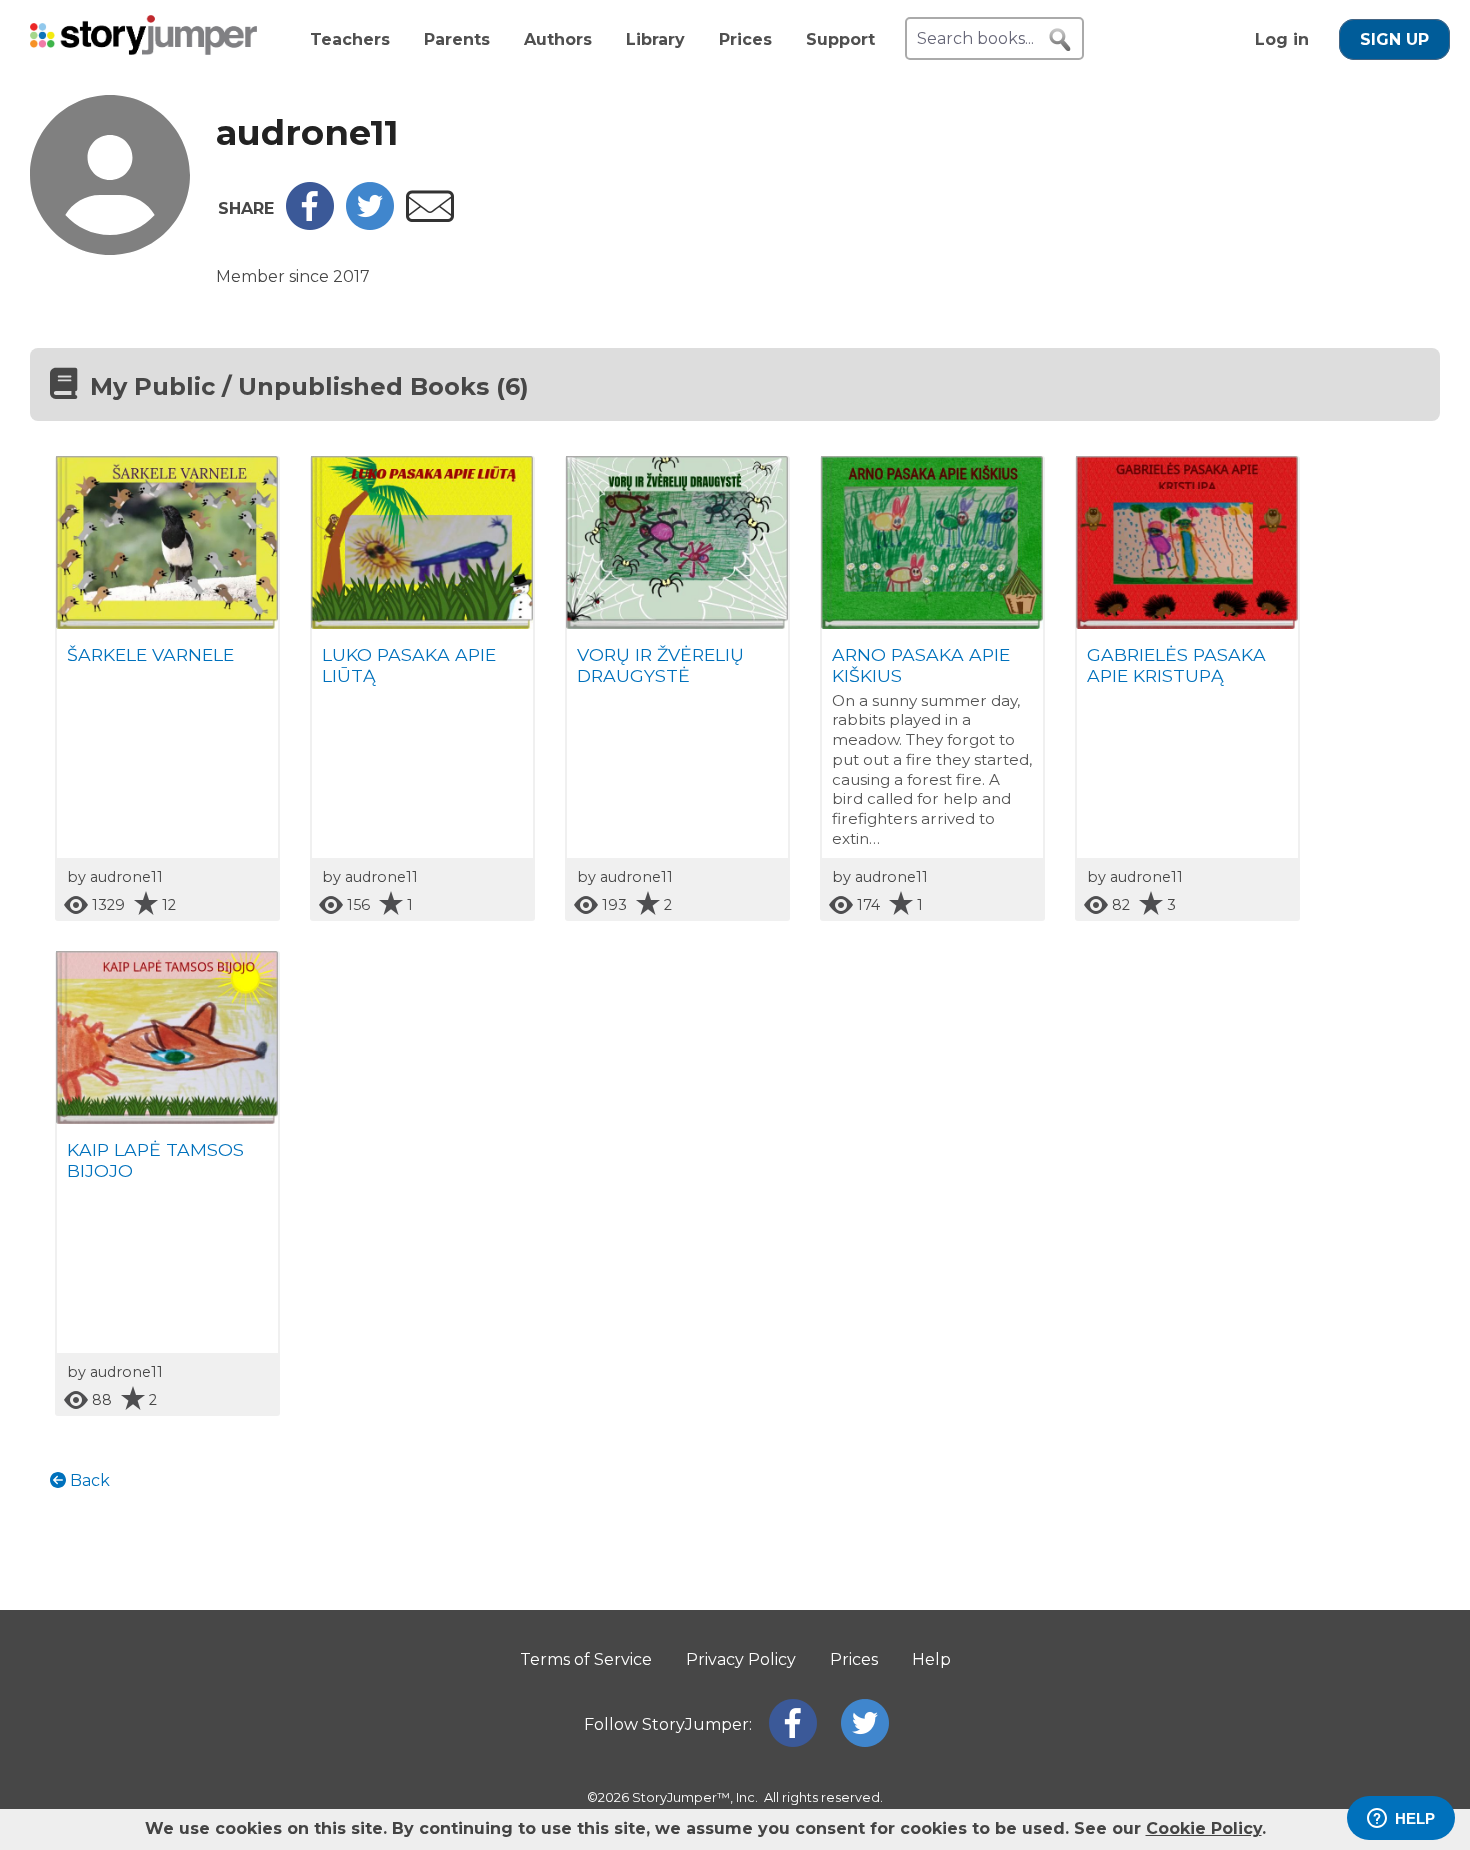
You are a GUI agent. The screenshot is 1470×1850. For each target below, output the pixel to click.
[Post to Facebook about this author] (310, 224)
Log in (1282, 39)
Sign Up (1394, 39)
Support (840, 39)
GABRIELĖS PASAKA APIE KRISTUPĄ (1176, 665)
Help (931, 1659)
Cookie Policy (1204, 1828)
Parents (457, 39)
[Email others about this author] (430, 216)
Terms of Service (586, 1659)
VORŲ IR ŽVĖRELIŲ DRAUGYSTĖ (660, 665)
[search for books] (1060, 40)
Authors (558, 39)
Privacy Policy (741, 1659)
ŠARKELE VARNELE (150, 654)
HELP (1415, 1818)
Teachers (350, 39)
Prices (745, 39)
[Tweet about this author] (370, 224)
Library (655, 39)
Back (88, 1480)
